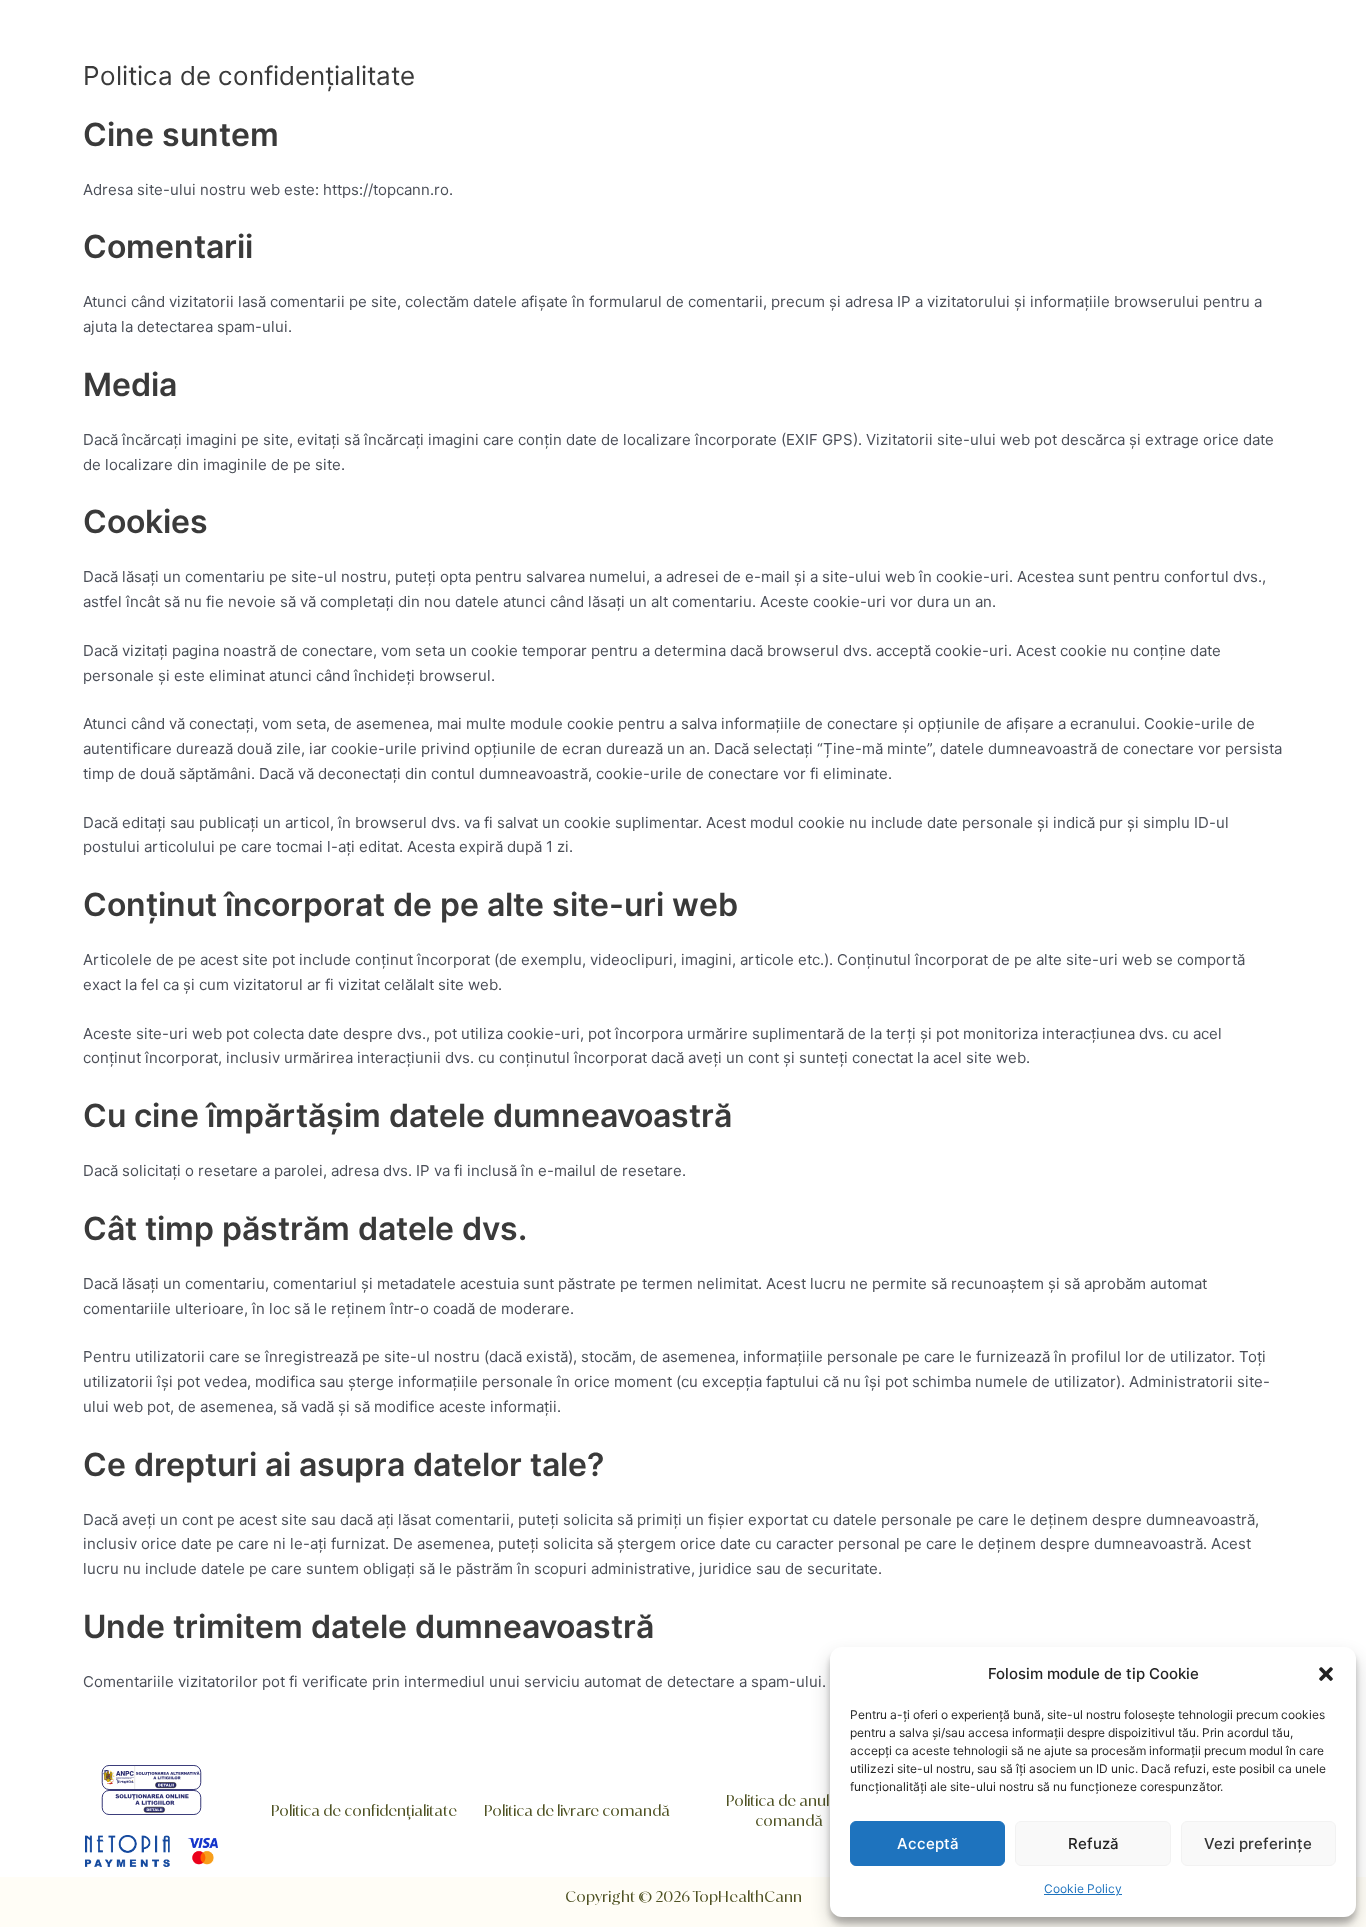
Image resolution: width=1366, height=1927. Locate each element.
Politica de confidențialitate (364, 1810)
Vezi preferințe (1258, 1843)
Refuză (1093, 1843)
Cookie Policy (1083, 1888)
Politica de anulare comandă (789, 1810)
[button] (1326, 1674)
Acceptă (928, 1843)
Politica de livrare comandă (577, 1810)
